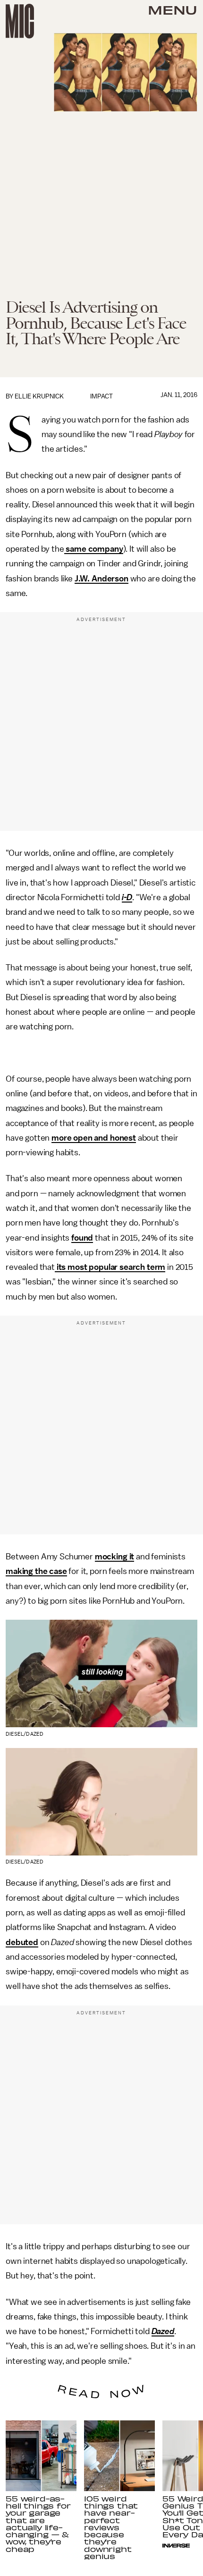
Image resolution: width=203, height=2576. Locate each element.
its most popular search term (110, 1267)
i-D (127, 897)
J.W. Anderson (101, 579)
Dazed (163, 2331)
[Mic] (20, 21)
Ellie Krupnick (39, 396)
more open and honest (94, 1138)
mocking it (114, 1557)
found (82, 1238)
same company (94, 549)
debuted (22, 1942)
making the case (36, 1571)
